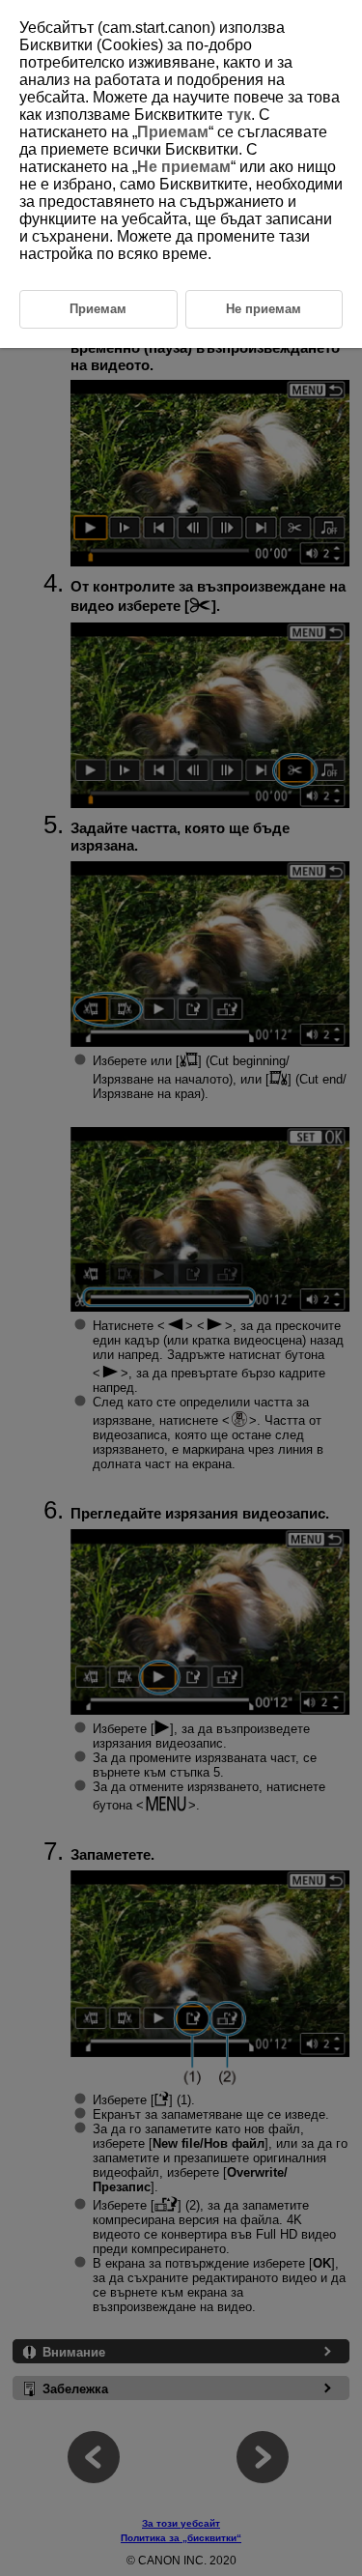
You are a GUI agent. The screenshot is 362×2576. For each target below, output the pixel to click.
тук (239, 115)
